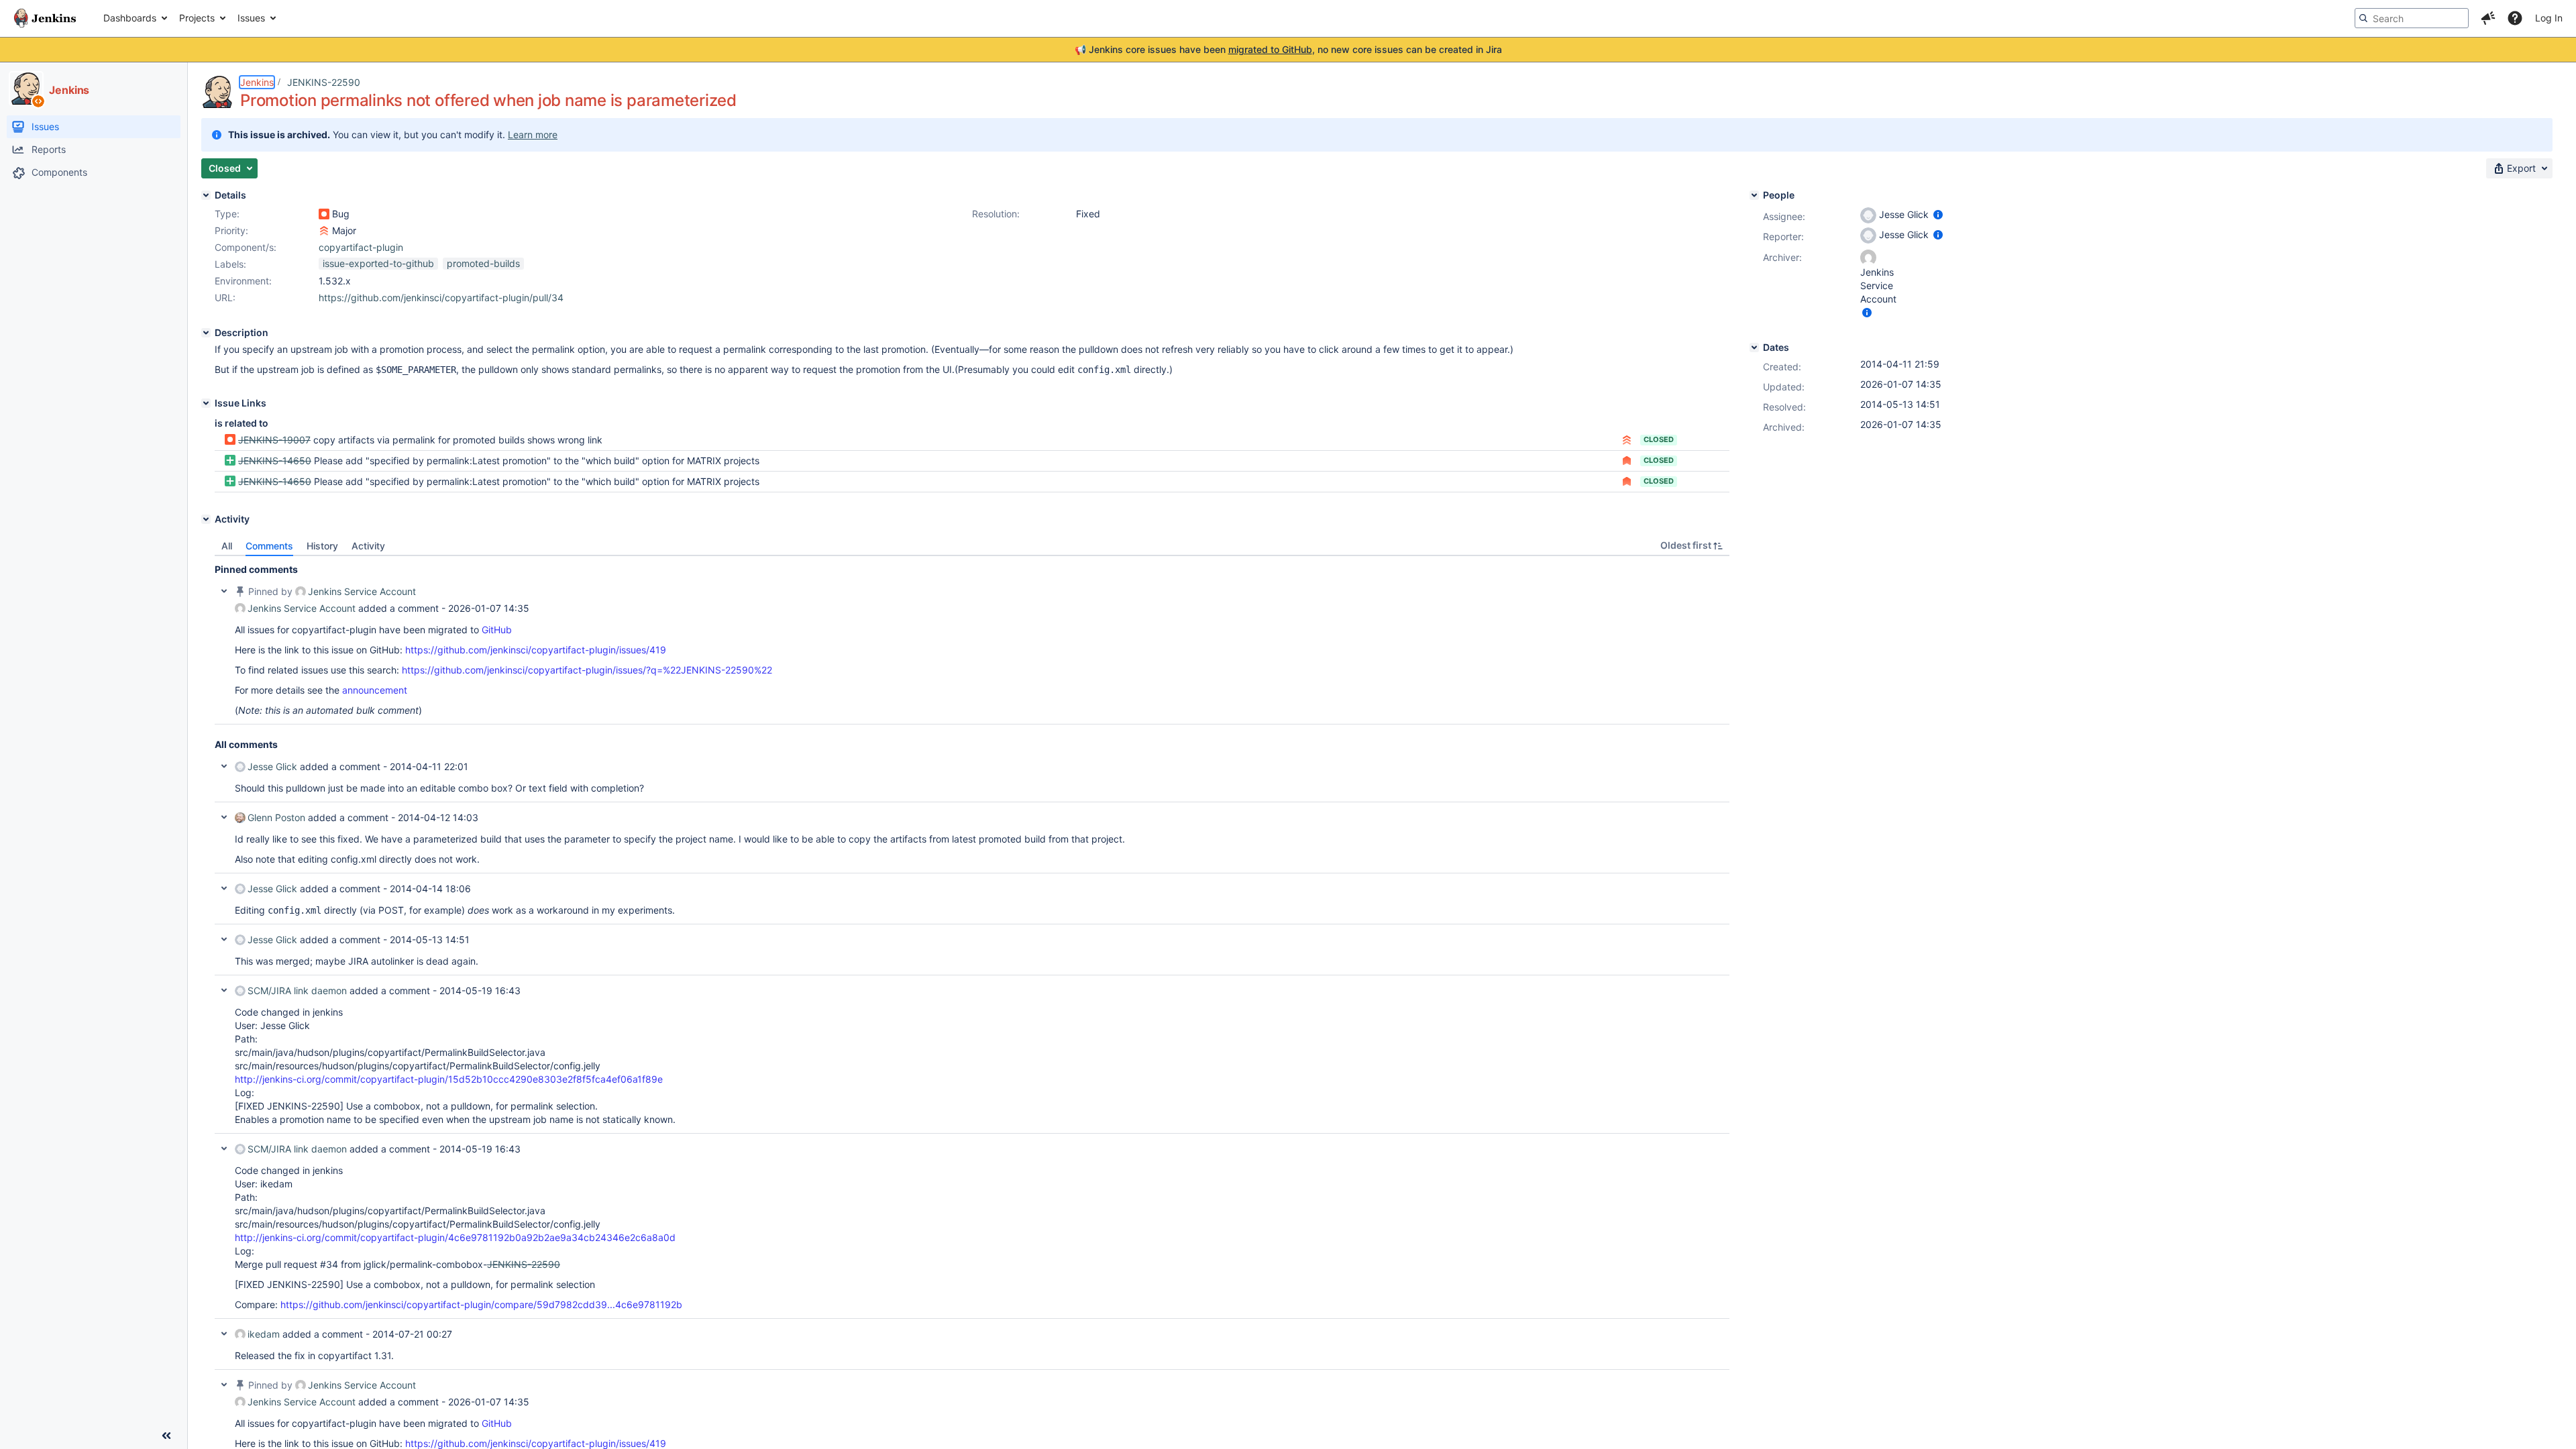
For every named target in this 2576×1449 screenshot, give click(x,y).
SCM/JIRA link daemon (297, 990)
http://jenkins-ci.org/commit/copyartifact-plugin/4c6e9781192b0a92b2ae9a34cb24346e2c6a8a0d (455, 1237)
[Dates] (1754, 347)
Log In (2549, 18)
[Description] (206, 333)
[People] (1754, 195)
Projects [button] (197, 18)
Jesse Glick (272, 766)
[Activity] (206, 519)
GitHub (497, 630)
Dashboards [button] (130, 18)
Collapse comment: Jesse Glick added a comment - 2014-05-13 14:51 (224, 939)
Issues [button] (251, 18)
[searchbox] (2412, 18)
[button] (2488, 18)
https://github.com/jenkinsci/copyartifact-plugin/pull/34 (441, 298)
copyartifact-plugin (361, 247)
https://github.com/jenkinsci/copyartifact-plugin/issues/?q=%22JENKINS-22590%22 (587, 670)
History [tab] (322, 546)
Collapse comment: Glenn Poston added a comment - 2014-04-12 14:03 (224, 817)
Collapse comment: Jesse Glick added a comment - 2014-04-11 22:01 (224, 766)
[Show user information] (1938, 214)
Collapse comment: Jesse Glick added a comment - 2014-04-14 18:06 (224, 888)
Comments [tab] (269, 546)
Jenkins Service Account (362, 591)
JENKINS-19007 (274, 440)
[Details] (206, 195)
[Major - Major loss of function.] (324, 231)
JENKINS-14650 (275, 461)
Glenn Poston (276, 817)
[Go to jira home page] (45, 18)
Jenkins (257, 82)
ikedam (264, 1334)
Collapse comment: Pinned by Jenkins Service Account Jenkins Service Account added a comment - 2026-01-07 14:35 (224, 591)
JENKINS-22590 (324, 82)
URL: (225, 298)
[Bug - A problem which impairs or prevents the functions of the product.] (324, 214)
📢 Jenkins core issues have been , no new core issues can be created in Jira (1288, 49)
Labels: (230, 264)
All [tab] (227, 546)
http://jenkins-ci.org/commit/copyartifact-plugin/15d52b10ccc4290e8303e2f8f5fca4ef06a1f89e (449, 1079)
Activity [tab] (368, 546)
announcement (375, 690)
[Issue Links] (206, 403)
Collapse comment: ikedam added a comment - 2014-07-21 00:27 (224, 1334)
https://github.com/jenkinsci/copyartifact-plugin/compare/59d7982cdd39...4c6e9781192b (481, 1304)
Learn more (533, 135)
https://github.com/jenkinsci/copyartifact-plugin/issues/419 (536, 650)
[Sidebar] (166, 1436)
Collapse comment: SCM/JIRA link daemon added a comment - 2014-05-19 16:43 (224, 990)
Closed (1659, 439)
